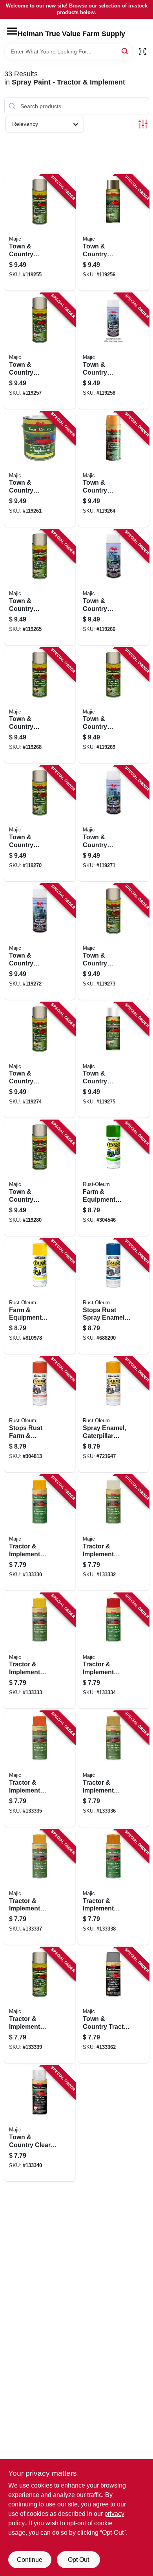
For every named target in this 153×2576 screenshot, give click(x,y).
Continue (30, 2560)
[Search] (125, 51)
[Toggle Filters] (143, 124)
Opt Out (78, 2560)
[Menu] (12, 31)
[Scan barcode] (142, 51)
